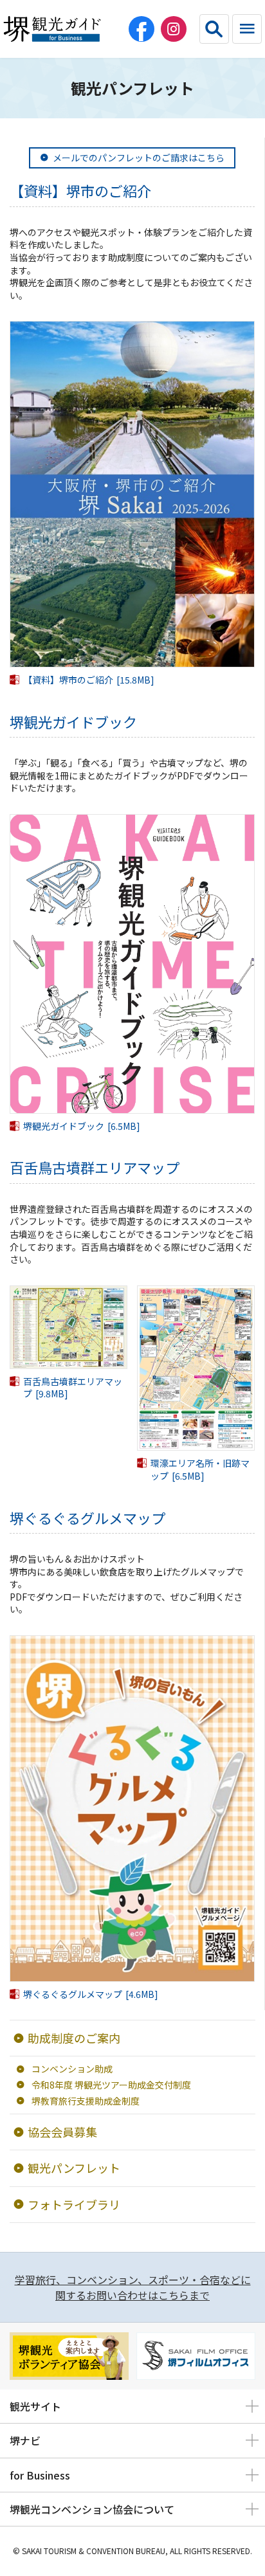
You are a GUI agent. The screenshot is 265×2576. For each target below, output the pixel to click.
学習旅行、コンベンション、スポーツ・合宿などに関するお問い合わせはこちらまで (133, 2287)
